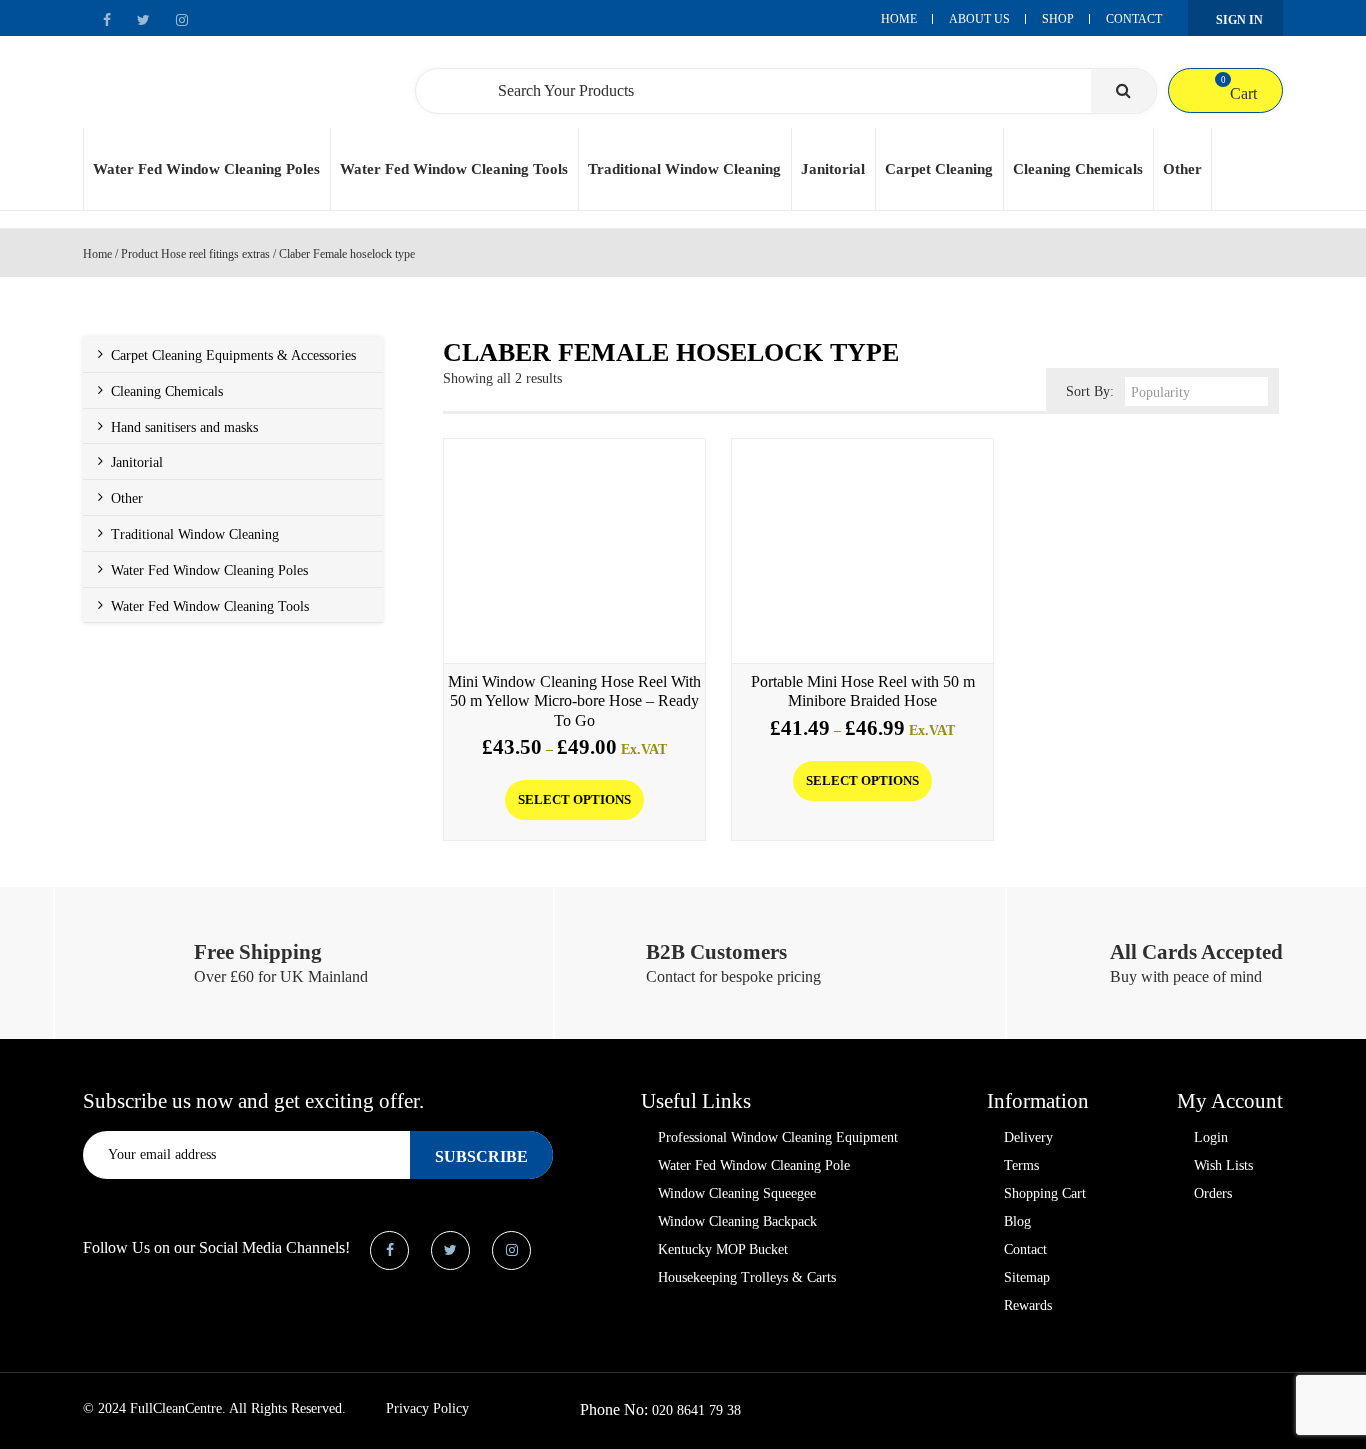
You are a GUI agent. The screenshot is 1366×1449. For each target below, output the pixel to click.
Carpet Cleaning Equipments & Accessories (233, 355)
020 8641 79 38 (696, 1410)
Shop (1058, 19)
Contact (1134, 19)
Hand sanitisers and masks (184, 427)
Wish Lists (1223, 1165)
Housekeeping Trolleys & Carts (747, 1277)
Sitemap (1027, 1277)
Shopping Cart (1045, 1193)
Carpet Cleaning (939, 169)
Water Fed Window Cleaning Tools (454, 169)
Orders (1213, 1193)
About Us (979, 19)
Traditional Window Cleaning (684, 169)
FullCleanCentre (176, 1408)
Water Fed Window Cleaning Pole (754, 1165)
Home (899, 19)
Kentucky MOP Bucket (723, 1249)
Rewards (1028, 1305)
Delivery (1028, 1137)
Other (1182, 169)
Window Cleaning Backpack (737, 1221)
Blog (1017, 1221)
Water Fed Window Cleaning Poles (206, 169)
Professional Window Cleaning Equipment (778, 1137)
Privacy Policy (427, 1408)
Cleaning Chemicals (1078, 169)
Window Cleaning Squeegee (737, 1193)
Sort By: (1090, 391)
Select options (574, 799)
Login (1211, 1137)
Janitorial (833, 169)
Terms (1021, 1165)
